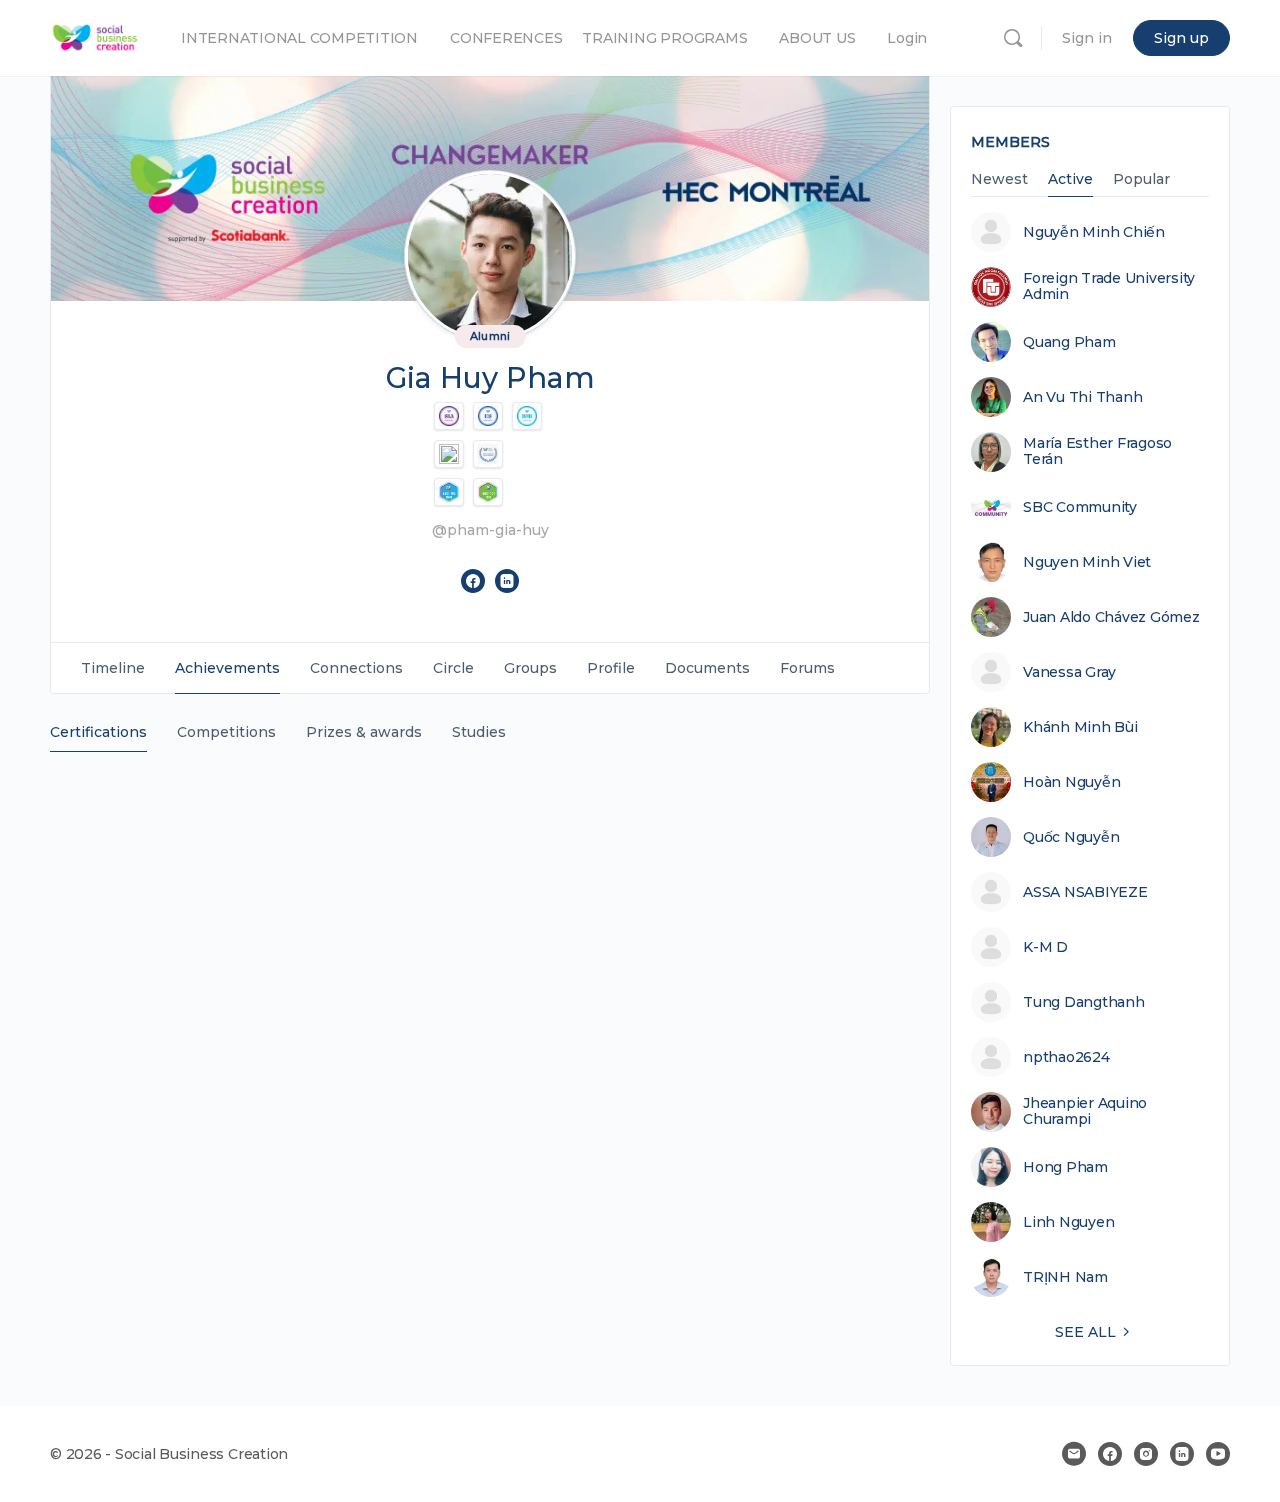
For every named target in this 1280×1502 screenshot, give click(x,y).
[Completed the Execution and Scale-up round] (488, 416)
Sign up (1181, 38)
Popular (1141, 180)
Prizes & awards (364, 732)
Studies (479, 732)
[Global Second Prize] (449, 454)
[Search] (1013, 38)
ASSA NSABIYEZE (1085, 892)
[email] (1074, 1454)
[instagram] (1146, 1454)
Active (1070, 180)
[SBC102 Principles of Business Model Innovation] (449, 492)
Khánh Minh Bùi (1080, 727)
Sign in (1087, 38)
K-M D (1045, 947)
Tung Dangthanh (1084, 1002)
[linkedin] (1182, 1454)
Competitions (226, 732)
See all (1085, 1332)
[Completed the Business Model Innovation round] (527, 416)
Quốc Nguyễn (1071, 837)
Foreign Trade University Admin (1109, 286)
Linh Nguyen (1068, 1222)
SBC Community (1080, 507)
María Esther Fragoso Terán (1097, 451)
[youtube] (1218, 1454)
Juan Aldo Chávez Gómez (1111, 617)
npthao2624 (1066, 1057)
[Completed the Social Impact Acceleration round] (449, 416)
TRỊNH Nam (1065, 1277)
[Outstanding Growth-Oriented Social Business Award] (488, 454)
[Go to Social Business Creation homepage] (95, 35)
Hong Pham (1065, 1167)
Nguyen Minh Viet (1087, 562)
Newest (999, 180)
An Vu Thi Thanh (1082, 397)
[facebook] (1110, 1454)
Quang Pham (1069, 342)
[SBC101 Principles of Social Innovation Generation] (488, 492)
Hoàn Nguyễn (1071, 782)
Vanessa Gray (1069, 672)
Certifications (98, 732)
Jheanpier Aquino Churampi (1085, 1111)
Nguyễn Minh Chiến (1094, 232)
